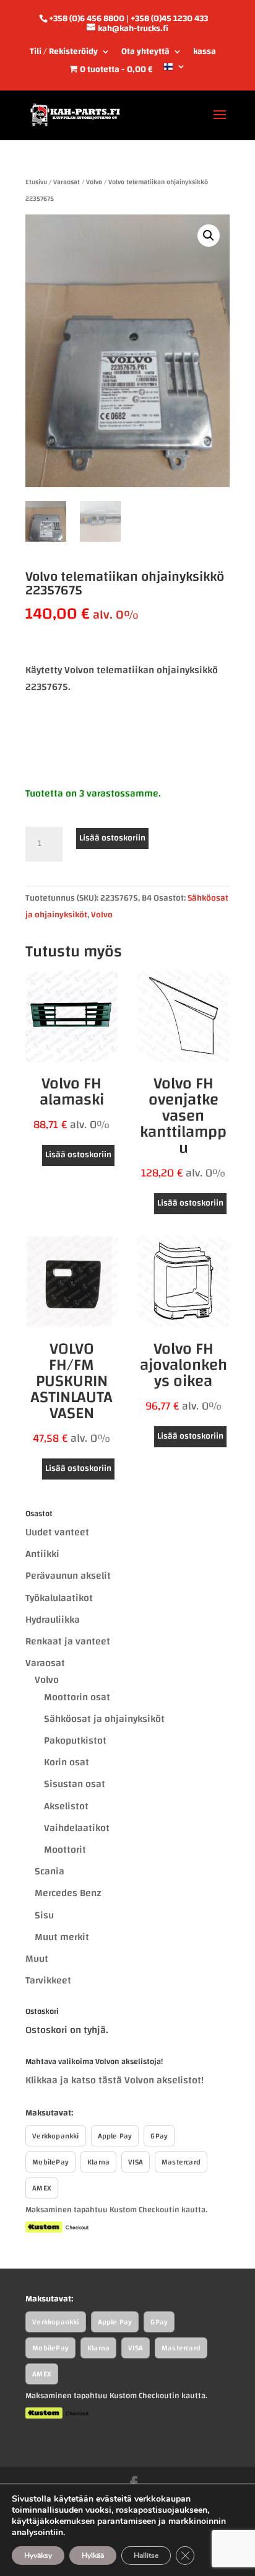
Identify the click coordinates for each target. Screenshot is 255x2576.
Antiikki (42, 1554)
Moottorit (65, 1850)
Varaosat (67, 182)
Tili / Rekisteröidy (64, 53)
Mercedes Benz (68, 1893)
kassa (205, 53)
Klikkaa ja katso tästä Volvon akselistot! (115, 2080)
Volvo (94, 182)
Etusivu (36, 182)
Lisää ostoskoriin (112, 838)
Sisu (44, 1915)
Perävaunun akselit (68, 1576)
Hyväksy (38, 2556)
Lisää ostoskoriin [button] (78, 1155)
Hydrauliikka (53, 1620)
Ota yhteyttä (145, 53)
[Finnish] (175, 71)
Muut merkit (62, 1937)
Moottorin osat (77, 1697)
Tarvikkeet (48, 1980)
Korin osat (67, 1762)
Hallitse (146, 2556)
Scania (50, 1871)
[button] (209, 236)
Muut (37, 1959)
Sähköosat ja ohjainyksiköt (104, 1719)
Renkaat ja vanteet (68, 1641)
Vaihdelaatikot (77, 1828)
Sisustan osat (75, 1784)
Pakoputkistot (75, 1740)
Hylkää (93, 2556)
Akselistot (66, 1806)
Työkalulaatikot (59, 1598)
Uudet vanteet (57, 1532)
